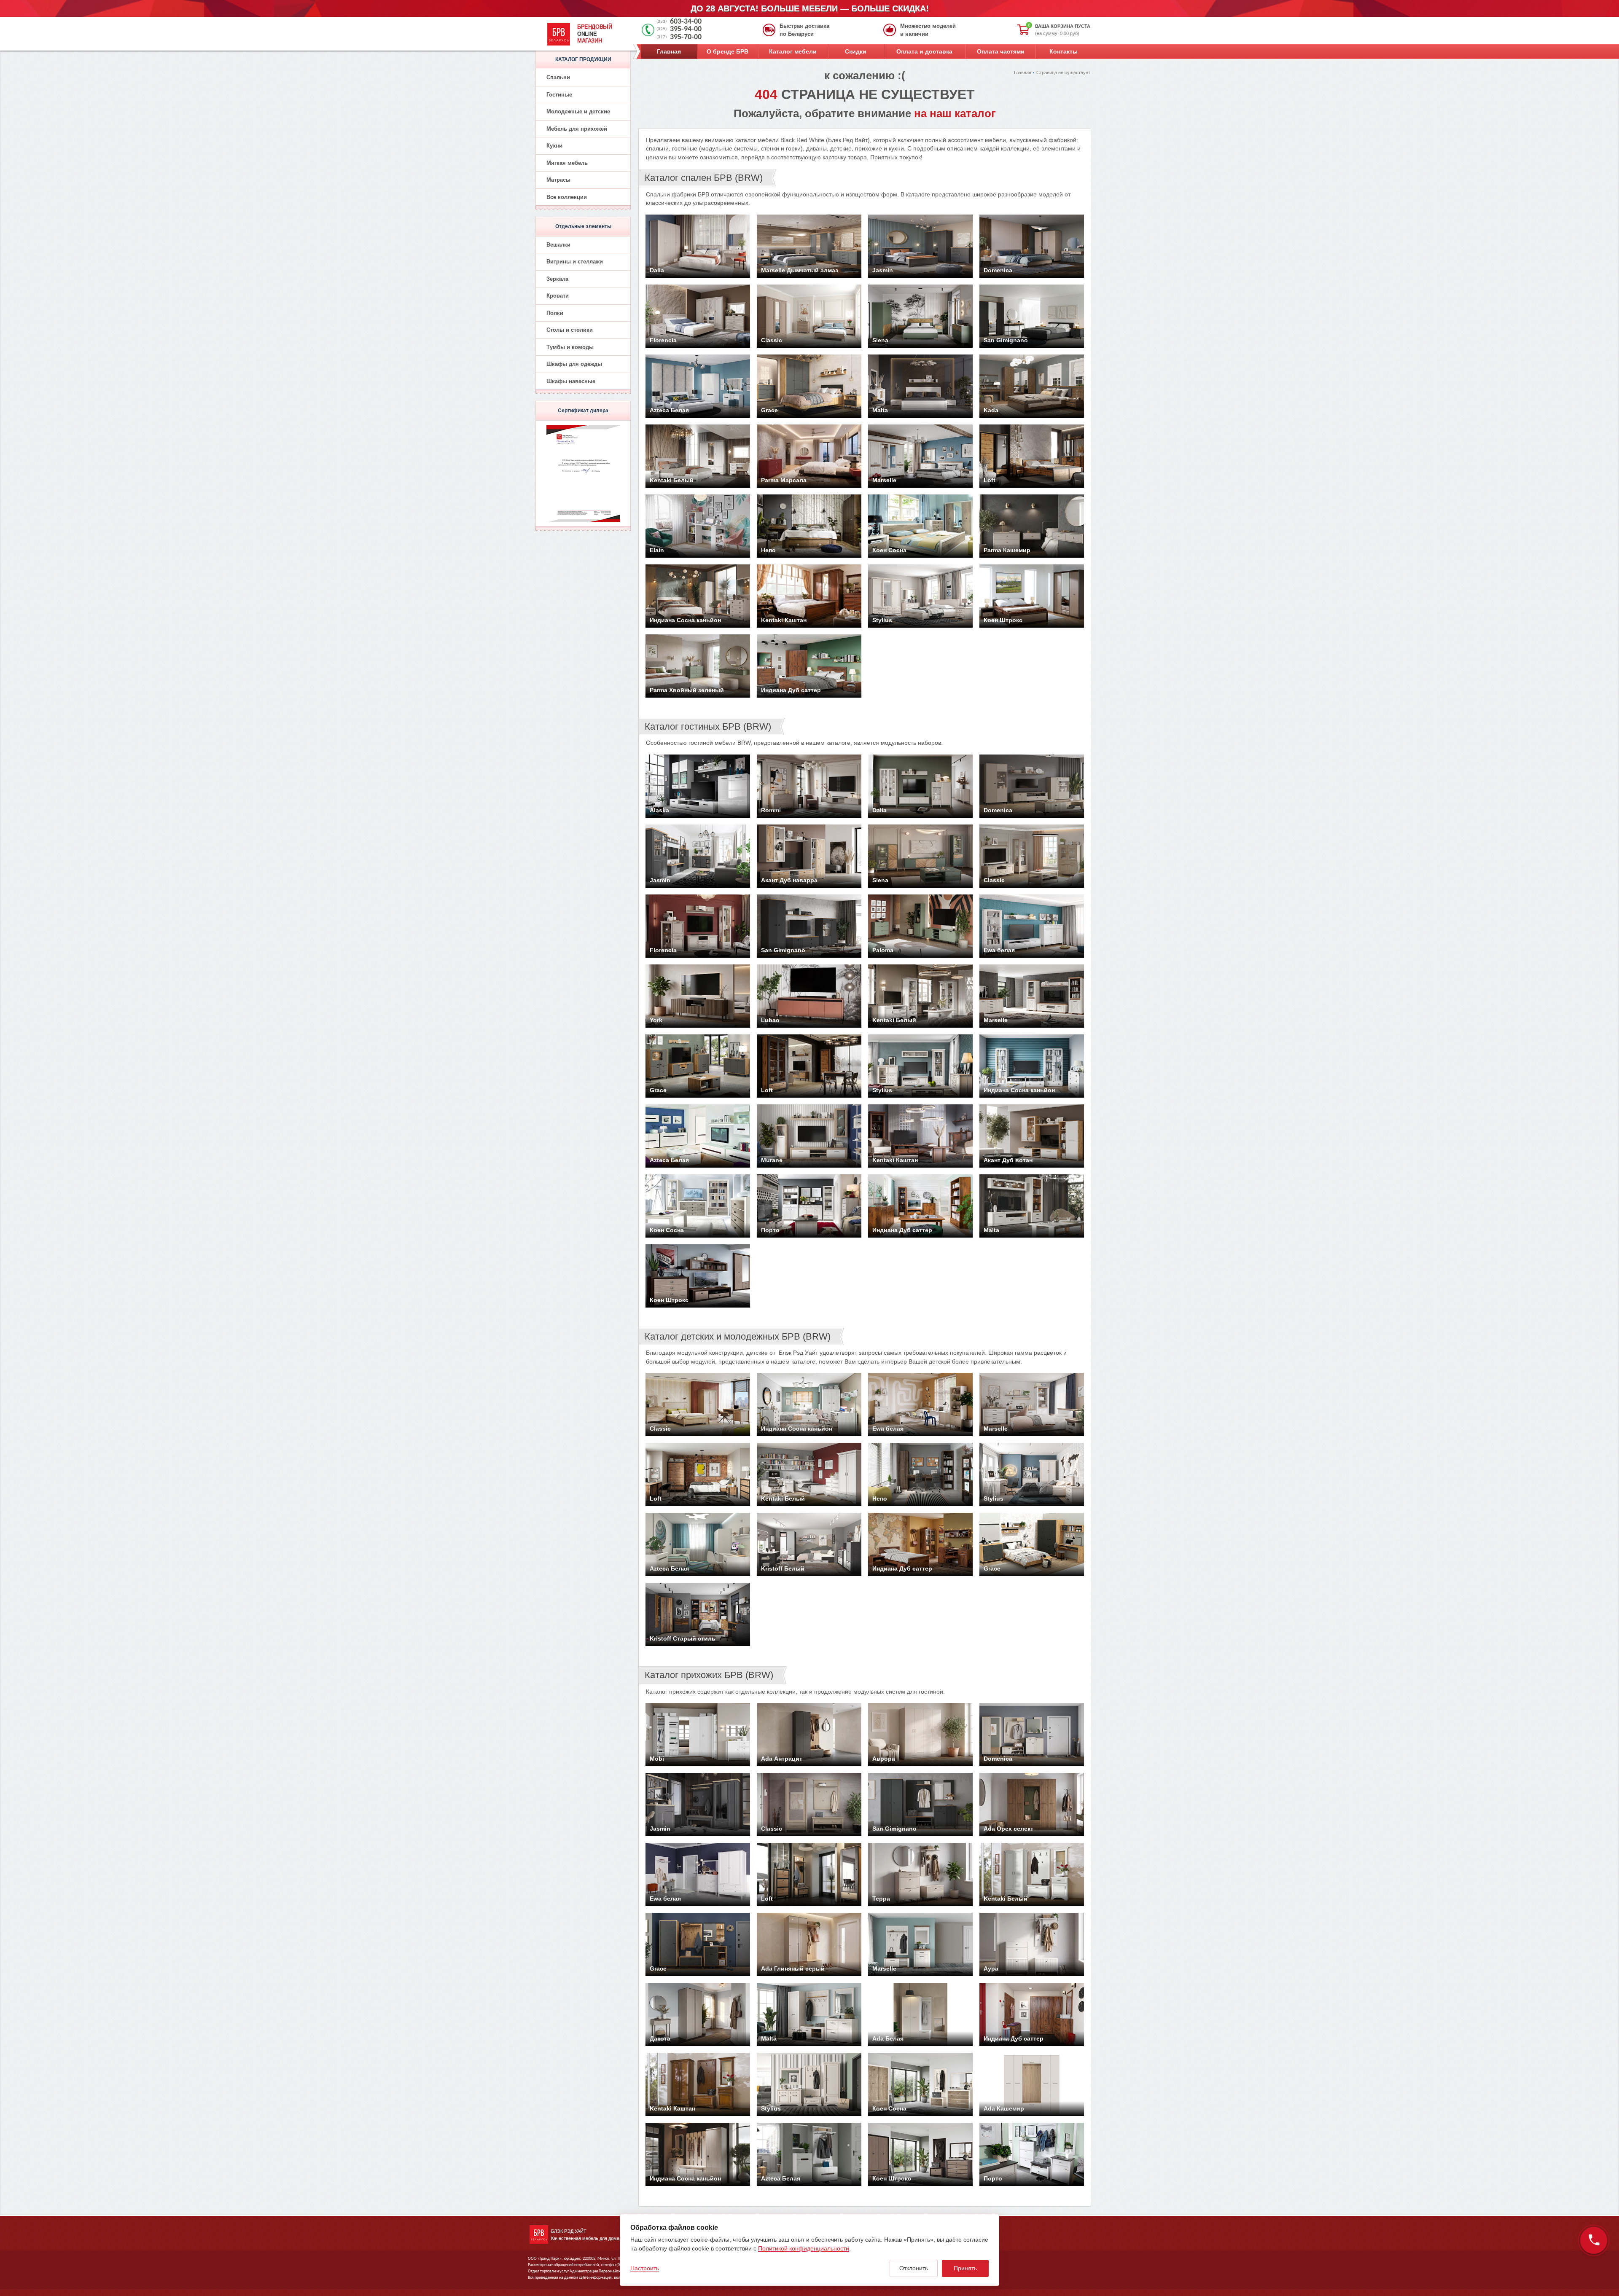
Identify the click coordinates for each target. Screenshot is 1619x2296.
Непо (768, 550)
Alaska (659, 810)
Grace (769, 410)
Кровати (558, 296)
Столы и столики (570, 330)
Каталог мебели (793, 51)
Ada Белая (888, 2038)
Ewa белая (999, 950)
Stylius (882, 620)
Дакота (660, 2038)
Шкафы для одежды (574, 364)
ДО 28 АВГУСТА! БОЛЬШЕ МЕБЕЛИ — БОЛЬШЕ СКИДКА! (810, 8)
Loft (990, 480)
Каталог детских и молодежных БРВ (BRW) (738, 1336)
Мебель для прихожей (577, 129)
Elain (657, 550)
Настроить (645, 2268)
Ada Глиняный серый (793, 1968)
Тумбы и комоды (570, 347)
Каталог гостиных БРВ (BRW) (708, 726)
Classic (772, 340)
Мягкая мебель (567, 163)
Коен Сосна (889, 550)
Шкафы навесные (571, 381)
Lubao (770, 1020)
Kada (991, 410)
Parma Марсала (784, 480)
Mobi (657, 1759)
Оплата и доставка (924, 51)
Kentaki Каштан (784, 620)
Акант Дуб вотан (1008, 1160)
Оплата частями (1001, 51)
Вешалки (558, 245)
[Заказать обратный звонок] (1594, 2240)
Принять (965, 2268)
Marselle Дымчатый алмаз (800, 270)
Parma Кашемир (1007, 550)
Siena (880, 340)
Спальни (558, 77)
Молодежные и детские (578, 111)
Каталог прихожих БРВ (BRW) (709, 1675)
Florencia (663, 340)
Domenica (998, 270)
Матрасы (558, 180)
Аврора (884, 1759)
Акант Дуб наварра (789, 880)
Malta (880, 410)
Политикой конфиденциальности (804, 2248)
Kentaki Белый (672, 480)
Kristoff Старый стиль (683, 1638)
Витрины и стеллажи (575, 262)
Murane (772, 1160)
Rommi (771, 810)
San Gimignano (1006, 340)
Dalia (657, 270)
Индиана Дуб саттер (791, 690)
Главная (669, 51)
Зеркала (557, 279)
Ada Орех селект (1009, 1829)
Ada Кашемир (1004, 2108)
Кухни (554, 146)
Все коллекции (567, 197)
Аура (991, 1968)
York (656, 1020)
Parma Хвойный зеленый (687, 690)
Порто (770, 1230)
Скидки (856, 51)
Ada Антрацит (782, 1759)
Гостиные (559, 95)
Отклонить (914, 2268)
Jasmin (883, 270)
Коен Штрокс (1003, 620)
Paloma (883, 950)
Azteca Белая (669, 410)
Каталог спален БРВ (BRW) (704, 178)
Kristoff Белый (783, 1568)
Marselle (884, 480)
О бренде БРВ (727, 51)
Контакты (1064, 51)
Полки (555, 313)
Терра (881, 1899)
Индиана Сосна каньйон (685, 620)
